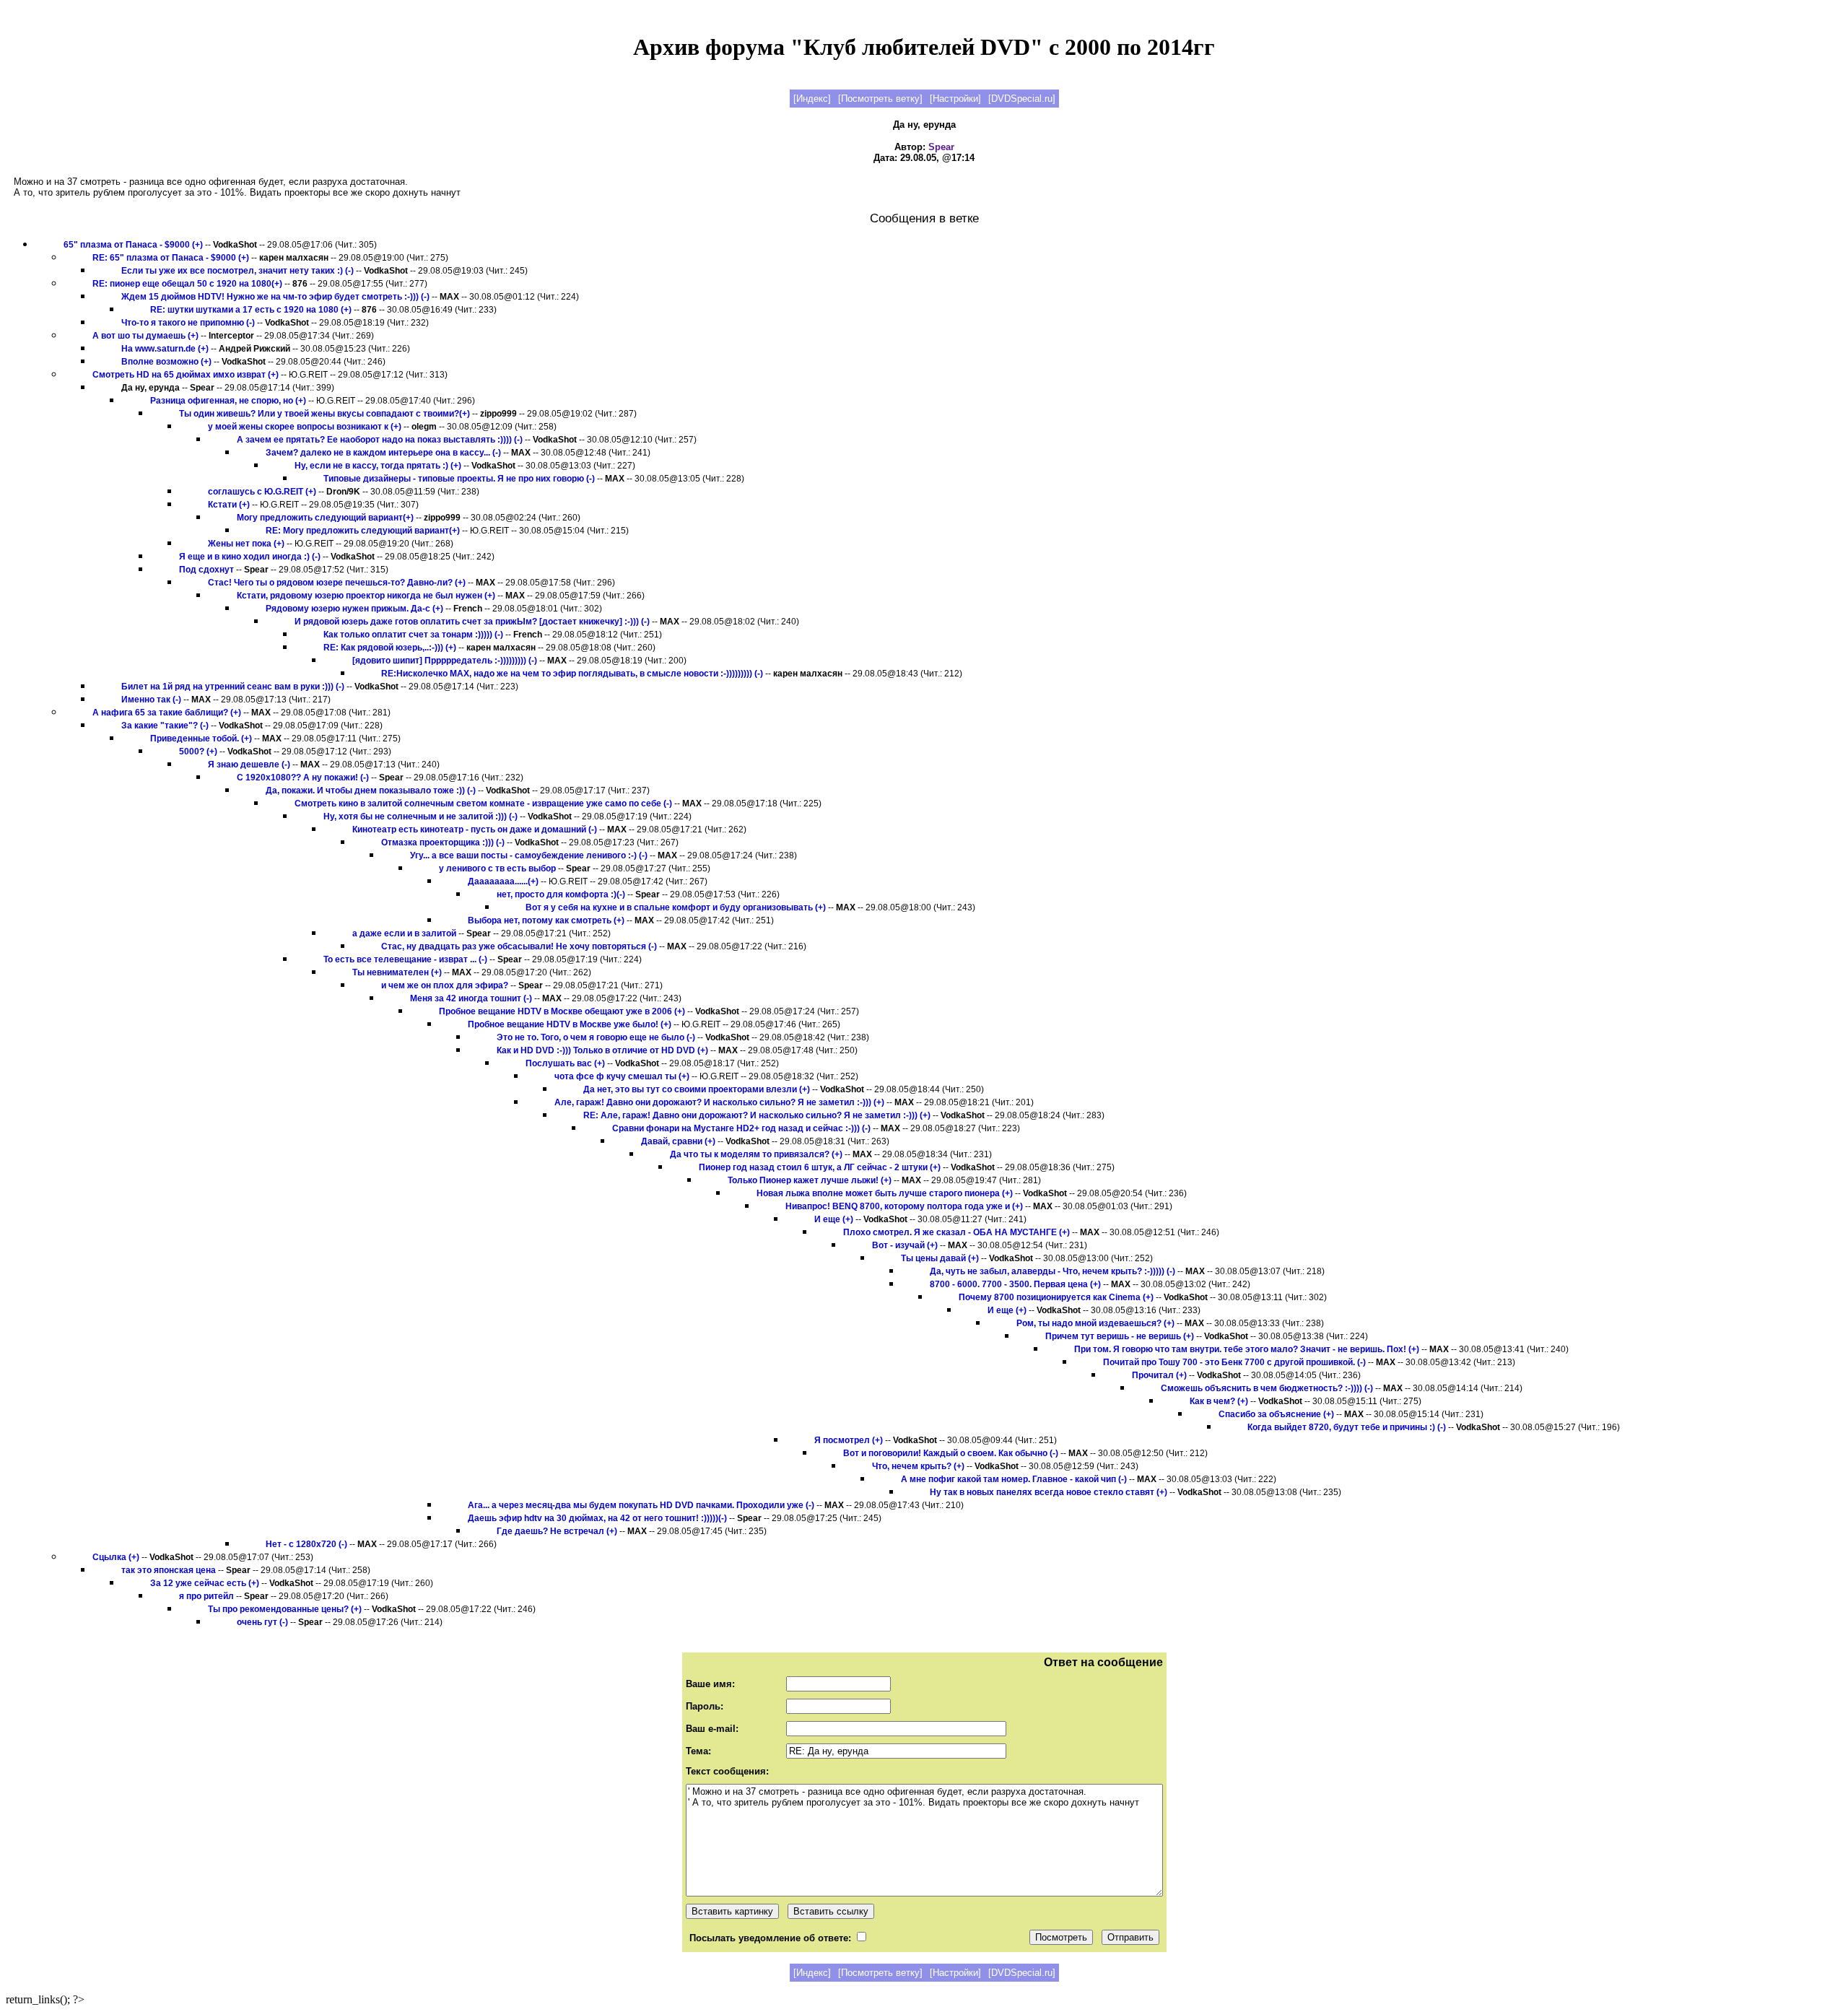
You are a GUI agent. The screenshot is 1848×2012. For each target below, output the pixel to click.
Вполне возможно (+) (167, 362)
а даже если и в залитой (404, 933)
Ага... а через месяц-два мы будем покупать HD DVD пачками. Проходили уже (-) (641, 1505)
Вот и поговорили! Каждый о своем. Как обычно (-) (951, 1453)
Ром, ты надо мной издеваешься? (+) (1095, 1323)
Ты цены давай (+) (940, 1258)
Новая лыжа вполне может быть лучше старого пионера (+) (885, 1193)
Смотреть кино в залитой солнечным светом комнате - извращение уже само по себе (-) (483, 804)
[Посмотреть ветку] (880, 99)
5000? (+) (198, 752)
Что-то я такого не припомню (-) (188, 323)
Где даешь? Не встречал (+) (557, 1531)
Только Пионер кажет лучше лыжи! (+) (810, 1180)
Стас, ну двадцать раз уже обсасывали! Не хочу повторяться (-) (519, 946)
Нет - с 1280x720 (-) (306, 1544)
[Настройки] (955, 99)
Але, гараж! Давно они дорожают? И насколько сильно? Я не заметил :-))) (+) (719, 1102)
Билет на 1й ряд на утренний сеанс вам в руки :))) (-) (233, 687)
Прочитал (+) (1159, 1375)
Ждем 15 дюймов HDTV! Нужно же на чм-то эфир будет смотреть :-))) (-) (275, 297)
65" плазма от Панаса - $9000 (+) (134, 245)
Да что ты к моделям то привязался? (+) (756, 1154)
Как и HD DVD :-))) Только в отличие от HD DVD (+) (602, 1050)
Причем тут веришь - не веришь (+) (1120, 1336)
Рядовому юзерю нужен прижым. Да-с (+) (354, 609)
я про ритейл (206, 1596)
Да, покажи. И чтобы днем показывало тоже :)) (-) (371, 791)
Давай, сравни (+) (678, 1141)
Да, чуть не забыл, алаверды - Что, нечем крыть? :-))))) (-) (1052, 1271)
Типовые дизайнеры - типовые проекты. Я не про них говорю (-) (459, 479)
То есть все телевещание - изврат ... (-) (405, 959)
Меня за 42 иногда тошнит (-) (471, 998)
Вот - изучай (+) (905, 1245)
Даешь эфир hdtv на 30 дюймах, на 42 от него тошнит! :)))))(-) (597, 1518)
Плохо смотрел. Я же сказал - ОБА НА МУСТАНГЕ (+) (956, 1232)
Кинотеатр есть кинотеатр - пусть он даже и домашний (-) (475, 829)
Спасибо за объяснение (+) (1276, 1414)
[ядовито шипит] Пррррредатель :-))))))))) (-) (445, 661)
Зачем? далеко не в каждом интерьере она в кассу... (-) (383, 453)
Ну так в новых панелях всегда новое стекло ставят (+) (1049, 1492)
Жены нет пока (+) (246, 544)
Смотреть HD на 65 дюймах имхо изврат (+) (187, 375)
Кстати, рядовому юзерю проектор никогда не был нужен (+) (366, 596)
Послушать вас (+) (565, 1063)
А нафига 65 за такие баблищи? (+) (167, 713)
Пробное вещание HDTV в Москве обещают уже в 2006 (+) (562, 1011)
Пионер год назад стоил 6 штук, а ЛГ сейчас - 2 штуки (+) (820, 1167)
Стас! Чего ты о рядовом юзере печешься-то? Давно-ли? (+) (337, 583)
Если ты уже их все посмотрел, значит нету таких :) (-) (239, 271)
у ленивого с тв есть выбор (497, 868)
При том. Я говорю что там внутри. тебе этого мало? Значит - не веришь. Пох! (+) (1247, 1349)
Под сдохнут (206, 570)
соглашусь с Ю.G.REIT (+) (262, 492)
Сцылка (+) (116, 1557)
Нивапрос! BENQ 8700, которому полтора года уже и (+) (904, 1206)
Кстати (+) (229, 505)
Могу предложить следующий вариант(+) (325, 518)
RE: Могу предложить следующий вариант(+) (363, 531)
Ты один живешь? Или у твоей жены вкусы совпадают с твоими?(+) (324, 414)
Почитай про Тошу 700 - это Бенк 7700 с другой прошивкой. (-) (1234, 1362)
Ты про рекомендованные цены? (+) (285, 1609)
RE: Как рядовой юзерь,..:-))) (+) (390, 648)
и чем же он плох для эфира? (445, 985)
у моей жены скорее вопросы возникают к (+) (305, 427)
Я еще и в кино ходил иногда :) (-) (250, 557)
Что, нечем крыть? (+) (918, 1466)
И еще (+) (834, 1219)
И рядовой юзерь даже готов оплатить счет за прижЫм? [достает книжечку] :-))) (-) (472, 622)
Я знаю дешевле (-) (249, 765)
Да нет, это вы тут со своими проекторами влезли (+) (697, 1089)
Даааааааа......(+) (503, 881)
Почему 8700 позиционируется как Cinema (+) (1056, 1297)
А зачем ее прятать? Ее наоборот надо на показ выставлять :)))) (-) (380, 440)
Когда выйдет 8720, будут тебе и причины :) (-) (1347, 1427)
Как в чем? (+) (1219, 1401)
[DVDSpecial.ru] (1022, 99)
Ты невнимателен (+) (397, 972)
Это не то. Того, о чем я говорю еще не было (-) (596, 1037)
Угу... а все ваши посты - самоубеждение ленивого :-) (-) (529, 855)
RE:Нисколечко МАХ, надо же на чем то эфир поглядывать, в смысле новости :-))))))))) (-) (572, 674)
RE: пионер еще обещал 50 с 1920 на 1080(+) (187, 284)
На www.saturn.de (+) (165, 349)
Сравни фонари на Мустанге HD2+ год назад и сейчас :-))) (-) (741, 1128)
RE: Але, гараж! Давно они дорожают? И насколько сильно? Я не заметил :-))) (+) (757, 1115)
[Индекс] (812, 99)
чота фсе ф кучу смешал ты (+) (622, 1076)
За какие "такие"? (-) (165, 726)
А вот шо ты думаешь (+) (147, 336)
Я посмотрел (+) (849, 1440)
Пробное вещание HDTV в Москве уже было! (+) (570, 1024)
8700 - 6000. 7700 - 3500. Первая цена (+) (1015, 1284)
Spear (941, 147)
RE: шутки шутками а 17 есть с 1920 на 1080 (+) (251, 310)
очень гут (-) (262, 1622)
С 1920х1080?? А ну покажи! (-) (303, 778)
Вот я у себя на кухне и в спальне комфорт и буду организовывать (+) (676, 907)
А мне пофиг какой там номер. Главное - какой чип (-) (1014, 1479)
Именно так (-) (152, 700)
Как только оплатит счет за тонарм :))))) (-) (413, 635)
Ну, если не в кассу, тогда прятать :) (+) (378, 466)
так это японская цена (169, 1570)
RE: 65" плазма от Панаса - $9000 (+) (172, 258)
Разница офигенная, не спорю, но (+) (228, 401)
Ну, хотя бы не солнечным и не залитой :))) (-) (420, 816)
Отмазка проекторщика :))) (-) (443, 842)
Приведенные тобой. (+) (201, 739)
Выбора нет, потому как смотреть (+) (546, 920)
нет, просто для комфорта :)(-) (561, 894)
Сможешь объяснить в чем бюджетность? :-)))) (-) (1267, 1388)
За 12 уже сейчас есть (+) (205, 1583)
